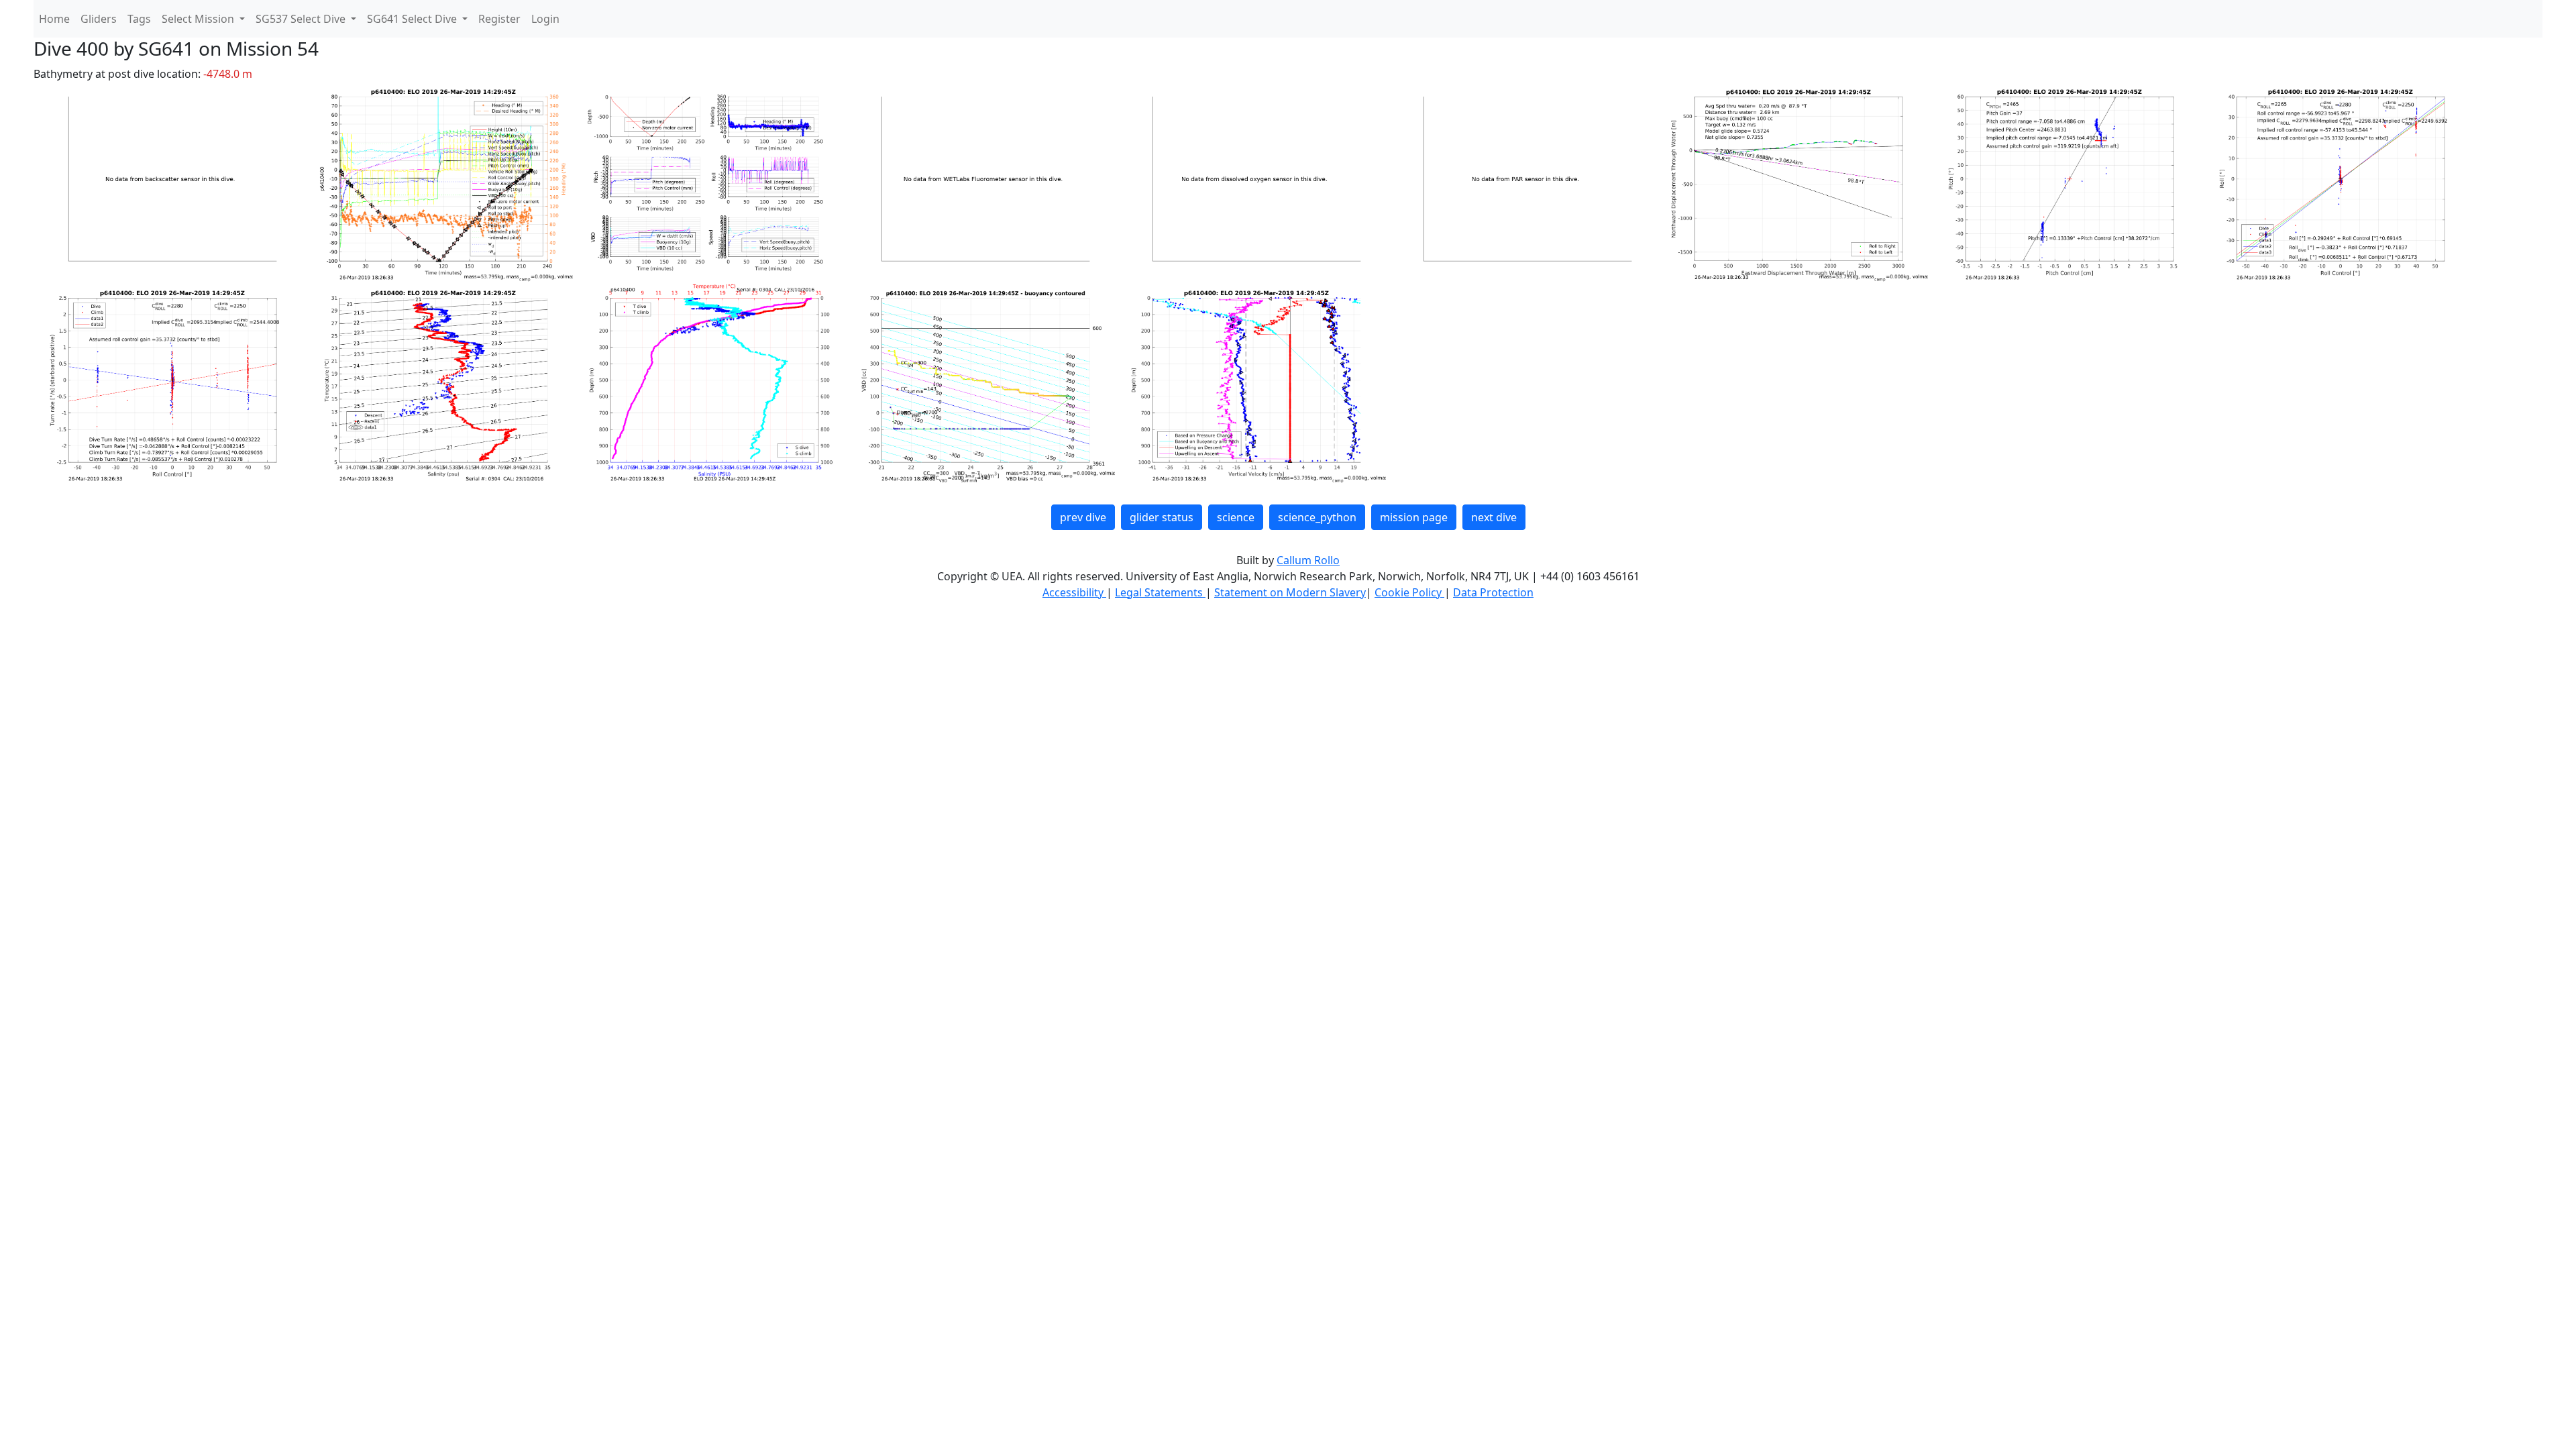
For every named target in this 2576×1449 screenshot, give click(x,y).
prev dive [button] (1083, 517)
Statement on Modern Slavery (1290, 592)
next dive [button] (1494, 517)
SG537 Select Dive (302, 19)
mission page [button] (1414, 517)
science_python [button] (1317, 517)
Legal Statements (1160, 592)
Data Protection (1493, 592)
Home (54, 19)
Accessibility (1074, 592)
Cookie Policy (1409, 592)
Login (545, 19)
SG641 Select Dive (413, 19)
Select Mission (199, 19)
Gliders (99, 19)
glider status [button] (1162, 517)
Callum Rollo (1308, 560)
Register (499, 19)
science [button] (1236, 517)
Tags (139, 19)
